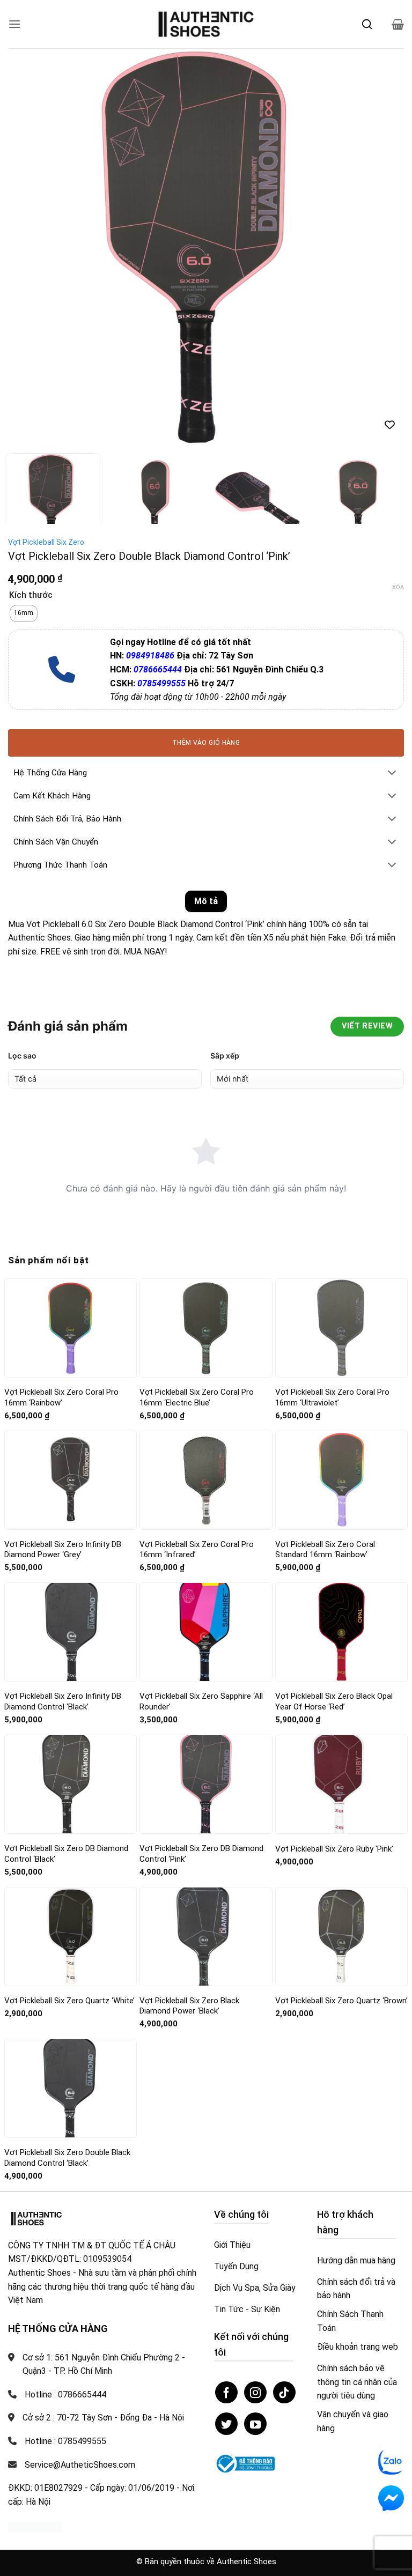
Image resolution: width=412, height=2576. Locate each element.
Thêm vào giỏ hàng (206, 743)
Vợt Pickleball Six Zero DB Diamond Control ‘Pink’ (201, 1854)
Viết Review (367, 1026)
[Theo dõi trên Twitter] (226, 2424)
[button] (14, 24)
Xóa (398, 587)
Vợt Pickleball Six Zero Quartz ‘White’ (69, 2001)
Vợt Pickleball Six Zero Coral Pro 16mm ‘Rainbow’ (61, 1397)
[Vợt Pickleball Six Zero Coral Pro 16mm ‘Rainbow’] (71, 1328)
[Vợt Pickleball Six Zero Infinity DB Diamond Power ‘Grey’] (71, 1480)
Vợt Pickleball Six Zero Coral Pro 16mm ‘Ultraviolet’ (332, 1397)
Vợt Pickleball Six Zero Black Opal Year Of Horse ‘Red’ (334, 1701)
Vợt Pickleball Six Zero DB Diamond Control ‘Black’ (66, 1854)
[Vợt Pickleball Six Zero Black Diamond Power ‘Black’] (206, 1937)
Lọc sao (22, 1056)
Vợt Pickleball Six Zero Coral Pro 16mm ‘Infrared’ (197, 1550)
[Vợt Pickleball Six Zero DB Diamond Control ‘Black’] (71, 1784)
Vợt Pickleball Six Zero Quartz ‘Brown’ (341, 2001)
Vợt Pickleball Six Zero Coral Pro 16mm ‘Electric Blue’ (197, 1397)
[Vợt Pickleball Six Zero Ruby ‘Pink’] (341, 1784)
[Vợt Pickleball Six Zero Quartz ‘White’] (71, 1937)
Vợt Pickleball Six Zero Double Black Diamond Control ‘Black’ (67, 2158)
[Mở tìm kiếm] (367, 24)
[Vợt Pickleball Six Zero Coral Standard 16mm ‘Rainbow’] (341, 1480)
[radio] (24, 613)
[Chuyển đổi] (392, 773)
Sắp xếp (225, 1056)
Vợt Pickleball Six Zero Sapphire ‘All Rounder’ (201, 1701)
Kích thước (31, 595)
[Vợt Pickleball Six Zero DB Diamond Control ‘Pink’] (206, 1784)
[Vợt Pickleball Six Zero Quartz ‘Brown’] (341, 1937)
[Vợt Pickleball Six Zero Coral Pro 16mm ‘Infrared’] (206, 1480)
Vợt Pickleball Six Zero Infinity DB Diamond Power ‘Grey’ (63, 1550)
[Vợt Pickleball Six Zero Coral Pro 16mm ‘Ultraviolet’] (341, 1328)
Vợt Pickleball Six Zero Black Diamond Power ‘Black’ (189, 2006)
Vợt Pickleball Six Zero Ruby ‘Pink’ (334, 1849)
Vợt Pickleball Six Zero (46, 542)
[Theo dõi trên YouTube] (255, 2424)
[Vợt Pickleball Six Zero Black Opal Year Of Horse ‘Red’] (341, 1632)
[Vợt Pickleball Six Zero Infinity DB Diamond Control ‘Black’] (71, 1632)
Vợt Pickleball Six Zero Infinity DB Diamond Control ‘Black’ (63, 1701)
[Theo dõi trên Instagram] (255, 2393)
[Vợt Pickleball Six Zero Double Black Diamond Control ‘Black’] (71, 2088)
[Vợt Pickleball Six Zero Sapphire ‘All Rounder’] (206, 1632)
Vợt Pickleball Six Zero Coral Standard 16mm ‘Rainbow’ (325, 1550)
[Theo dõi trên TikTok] (284, 2393)
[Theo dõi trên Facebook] (226, 2393)
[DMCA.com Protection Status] (35, 2526)
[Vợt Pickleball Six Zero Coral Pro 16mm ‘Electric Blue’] (206, 1328)
